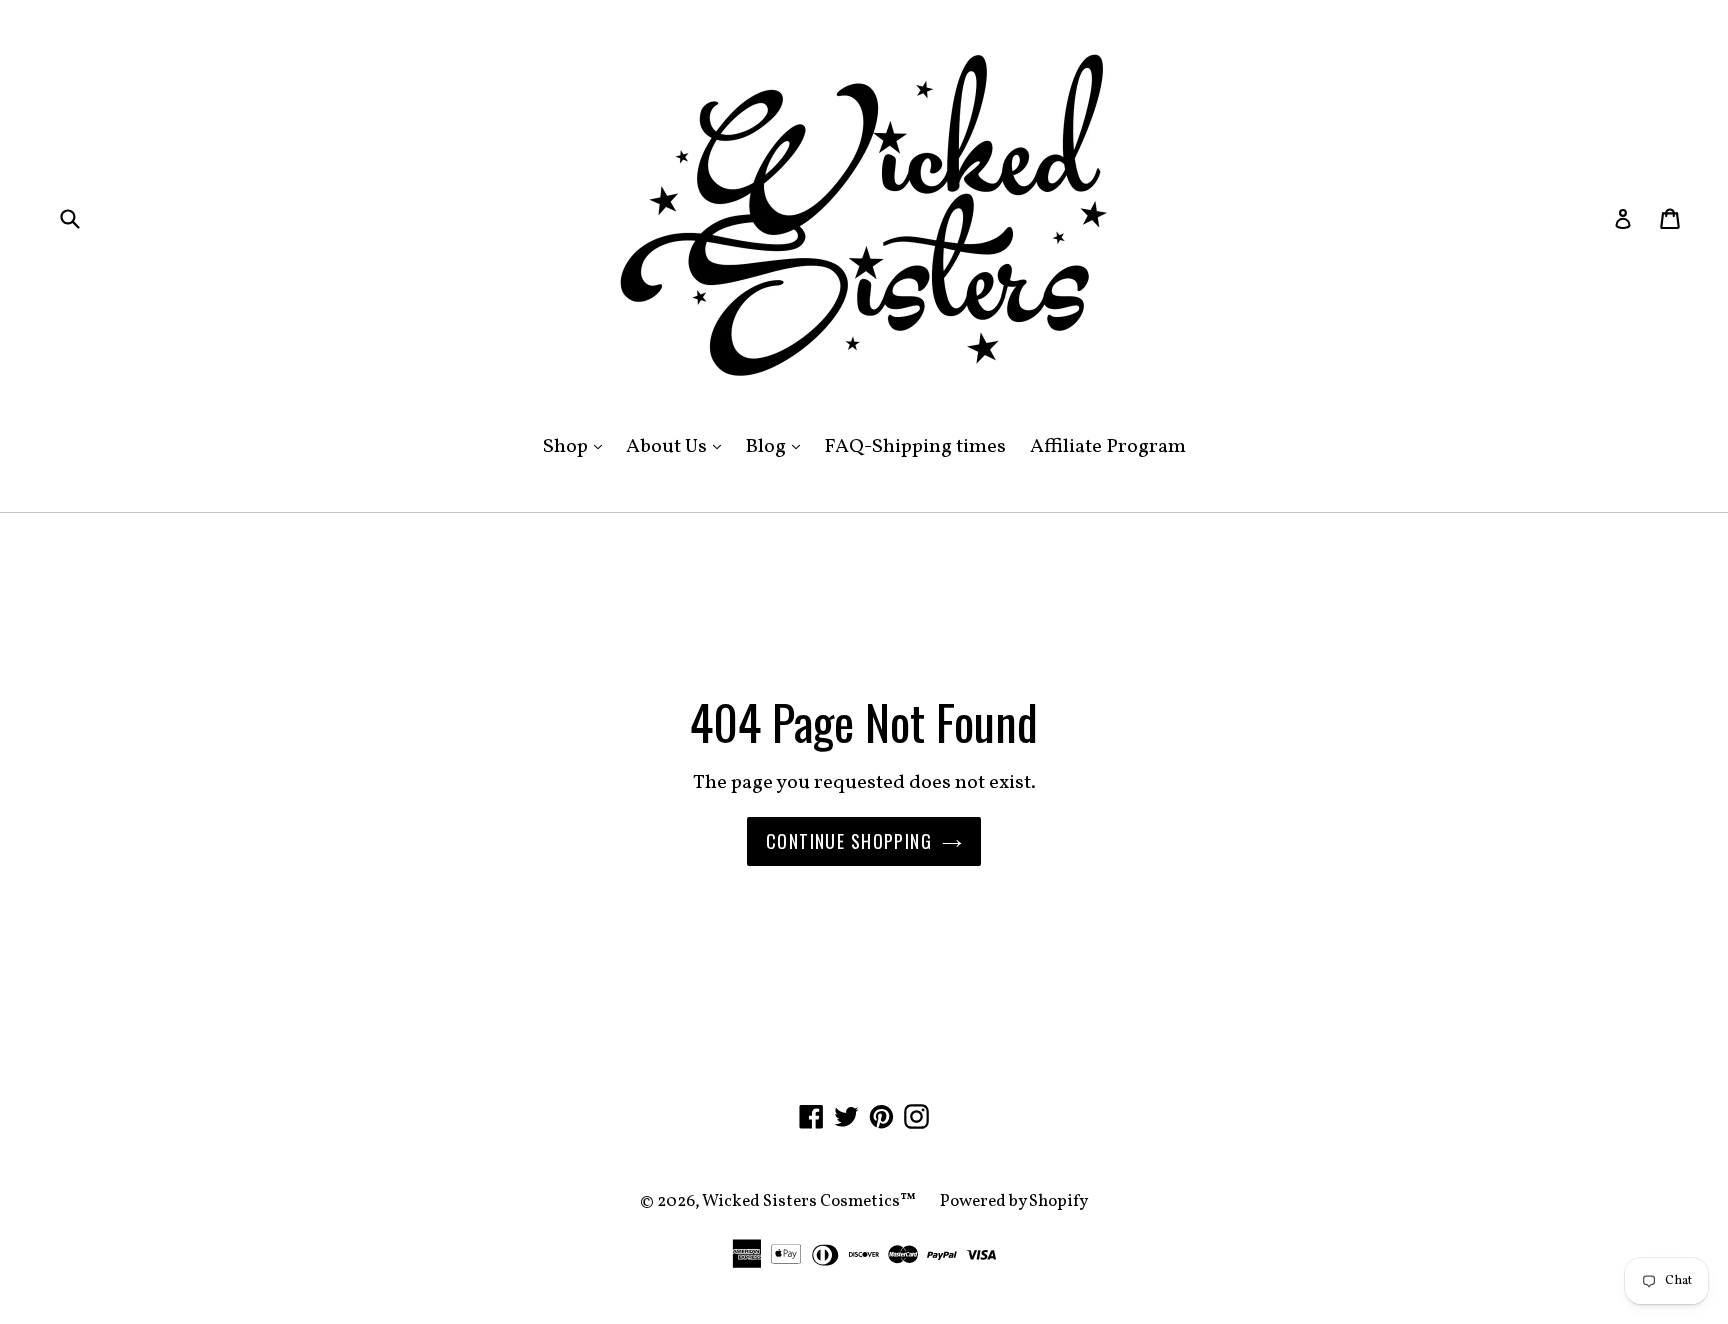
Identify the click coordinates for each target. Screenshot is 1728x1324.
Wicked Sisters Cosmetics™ (809, 1201)
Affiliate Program (1108, 447)
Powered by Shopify (1014, 1201)
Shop (577, 446)
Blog (777, 446)
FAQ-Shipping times (915, 447)
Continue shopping (849, 841)
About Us (678, 446)
